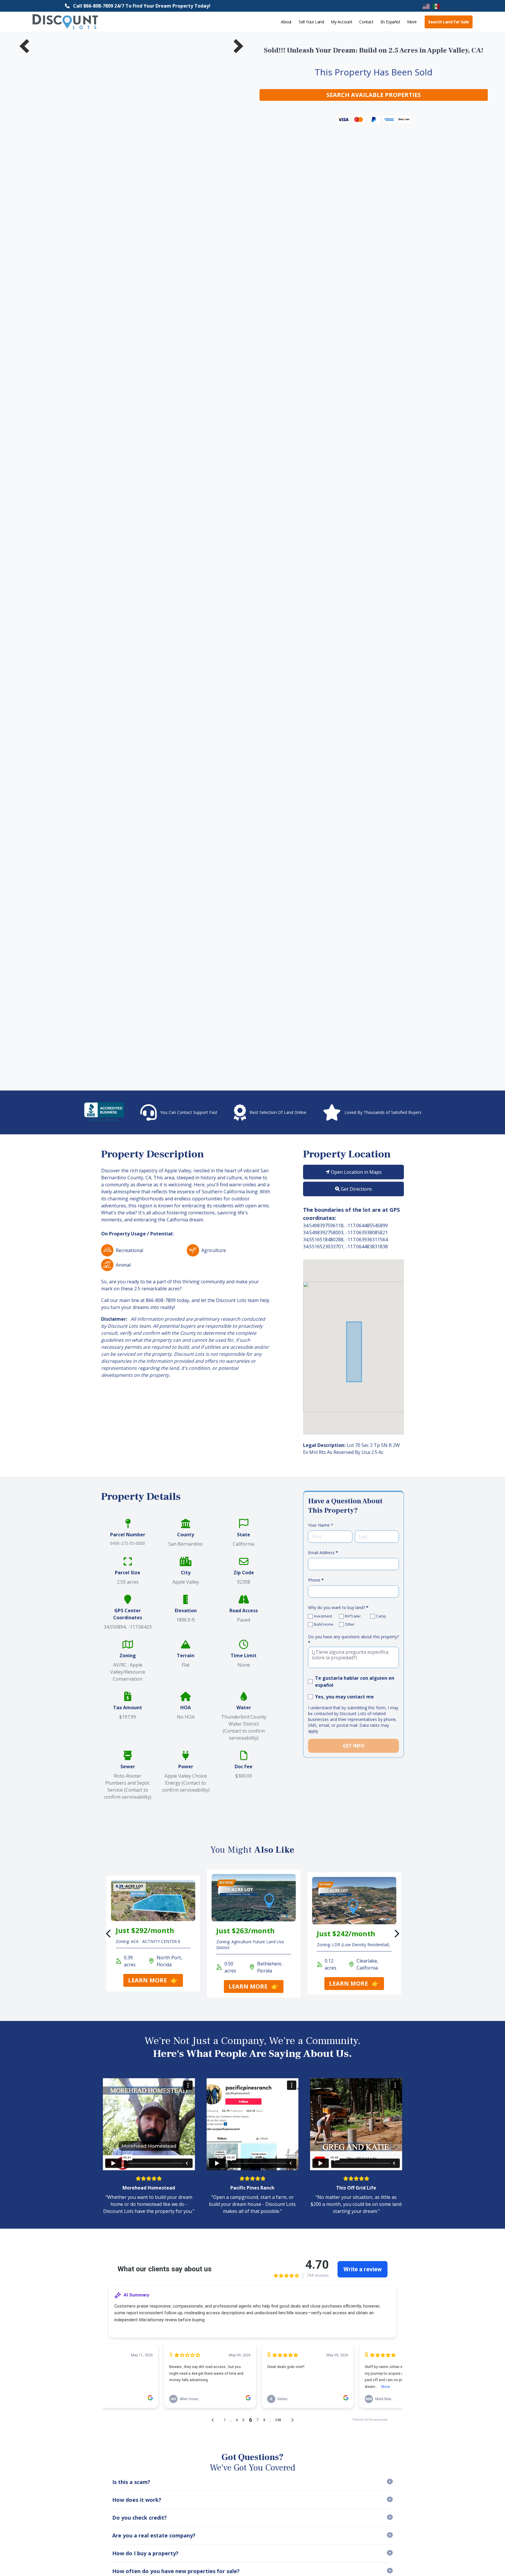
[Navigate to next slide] (238, 46)
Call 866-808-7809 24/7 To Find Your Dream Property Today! (142, 6)
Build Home (324, 1625)
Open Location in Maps (356, 1172)
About (286, 22)
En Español (390, 22)
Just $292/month (145, 1930)
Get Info (354, 1746)
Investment (323, 1616)
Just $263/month (245, 1931)
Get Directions (356, 1189)
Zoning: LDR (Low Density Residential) (353, 1945)
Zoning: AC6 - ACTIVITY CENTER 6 (148, 1941)
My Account (341, 22)
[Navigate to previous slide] (25, 46)
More (412, 22)
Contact (366, 22)
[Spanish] (436, 6)
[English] (426, 6)
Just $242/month (346, 1933)
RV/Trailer (353, 1616)
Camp (381, 1616)
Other (350, 1625)
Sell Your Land (311, 22)
